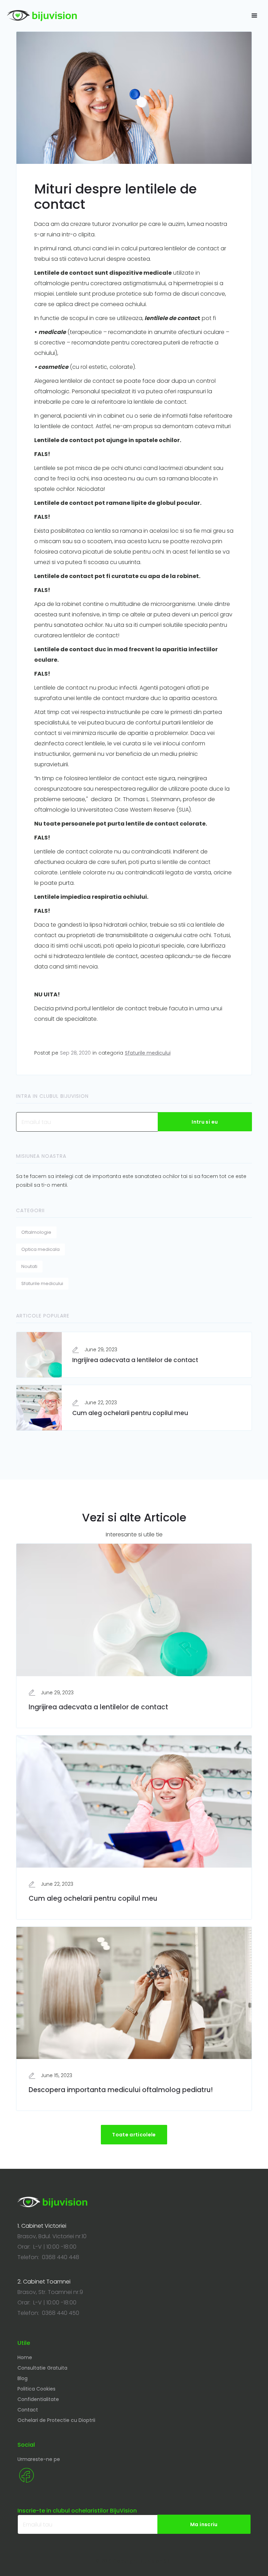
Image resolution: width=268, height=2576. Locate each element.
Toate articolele (134, 2135)
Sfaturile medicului (148, 1053)
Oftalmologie (36, 1232)
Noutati (29, 1266)
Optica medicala (40, 1249)
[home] (42, 16)
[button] (254, 16)
